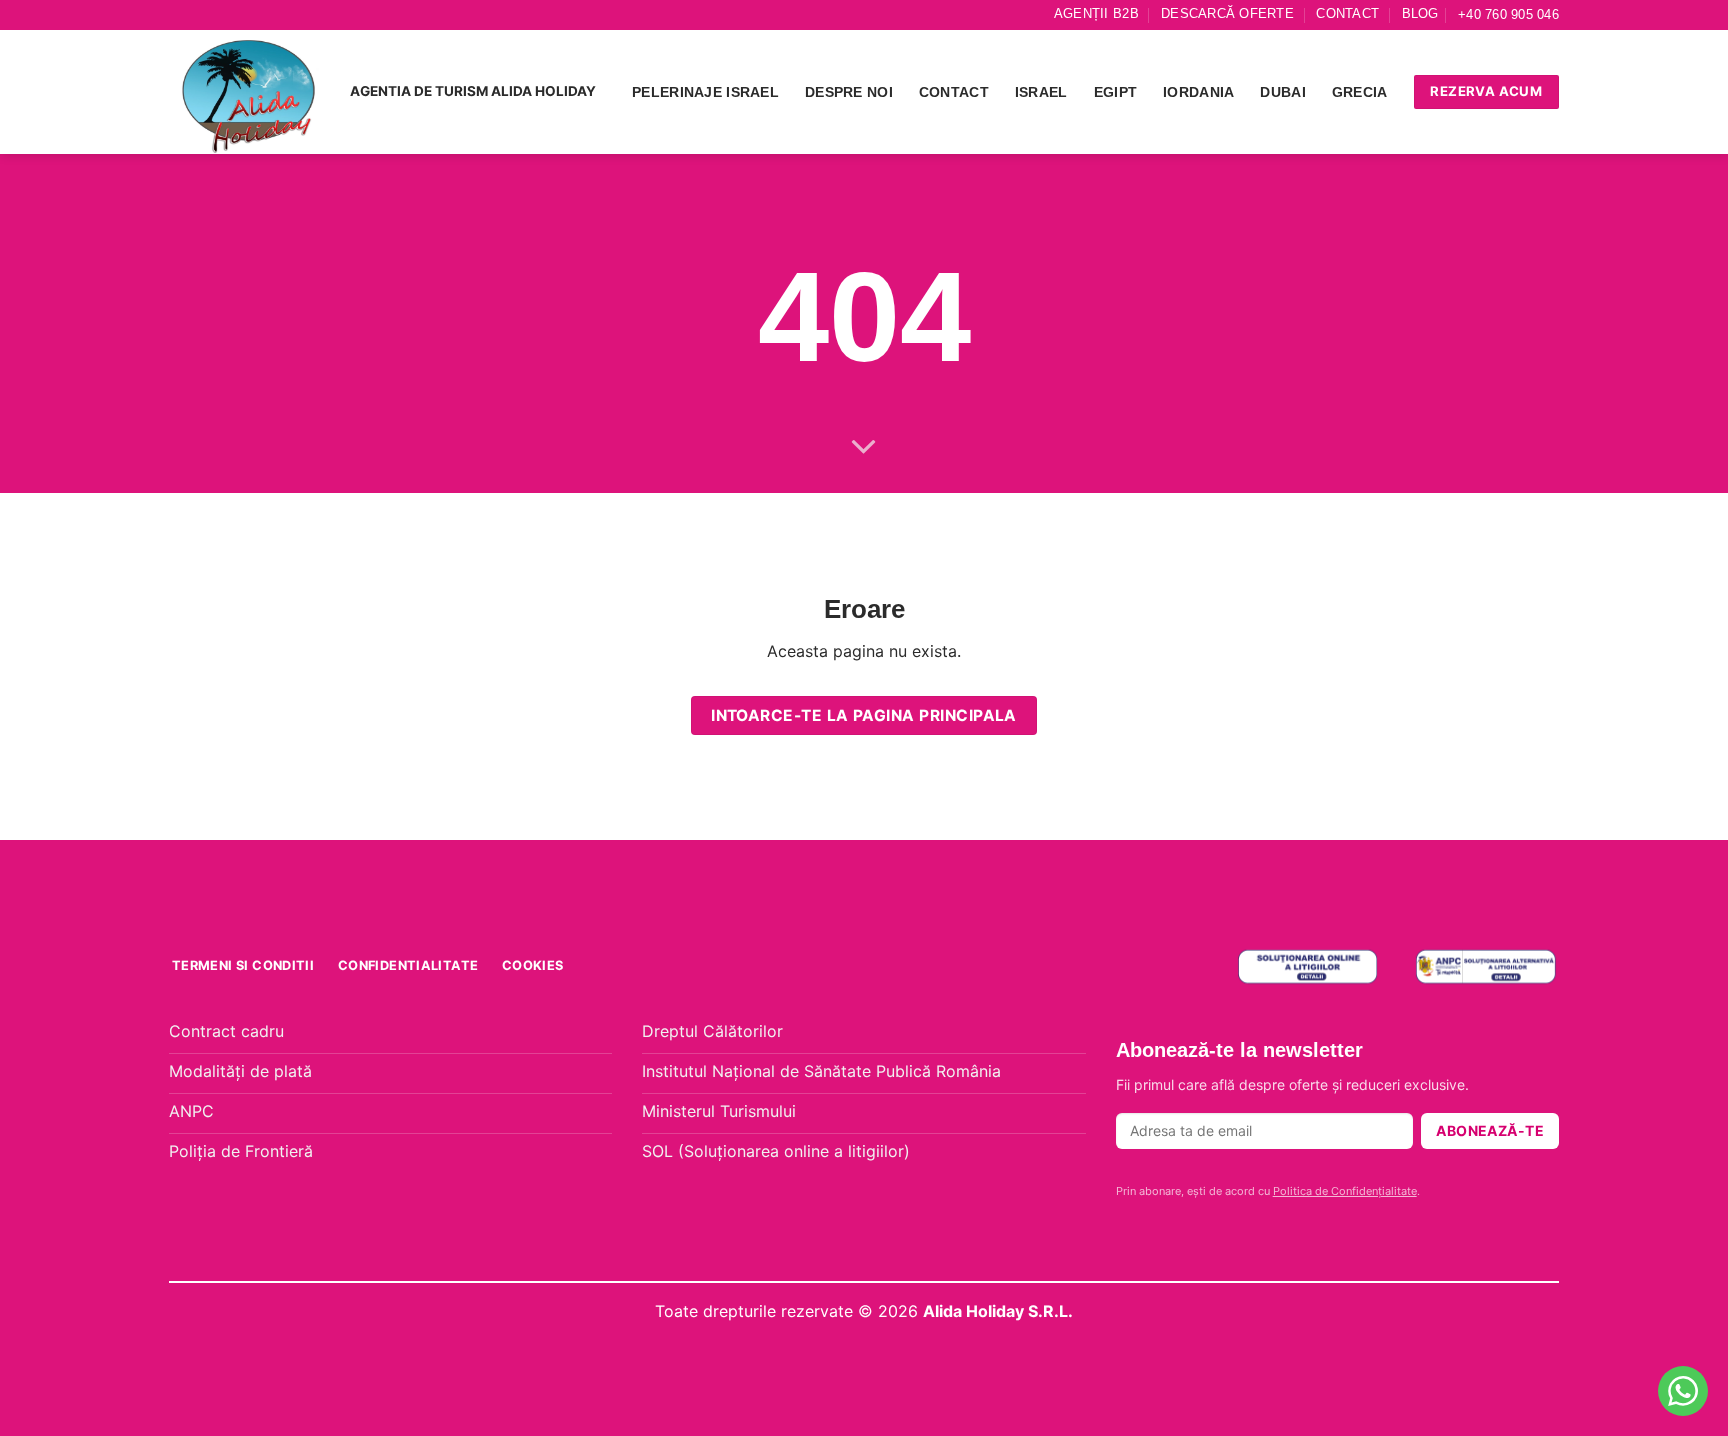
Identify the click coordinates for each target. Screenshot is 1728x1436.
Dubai (1282, 92)
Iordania (1198, 92)
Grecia (1360, 92)
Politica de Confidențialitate (1345, 1191)
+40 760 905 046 (1508, 14)
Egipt (1115, 92)
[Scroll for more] (864, 448)
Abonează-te (1490, 1130)
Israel (1041, 92)
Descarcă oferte (1227, 13)
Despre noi (849, 92)
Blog (1420, 13)
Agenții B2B (1096, 13)
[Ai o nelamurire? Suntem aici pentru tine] (1683, 1391)
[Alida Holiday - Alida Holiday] (249, 92)
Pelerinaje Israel (705, 92)
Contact (1347, 13)
